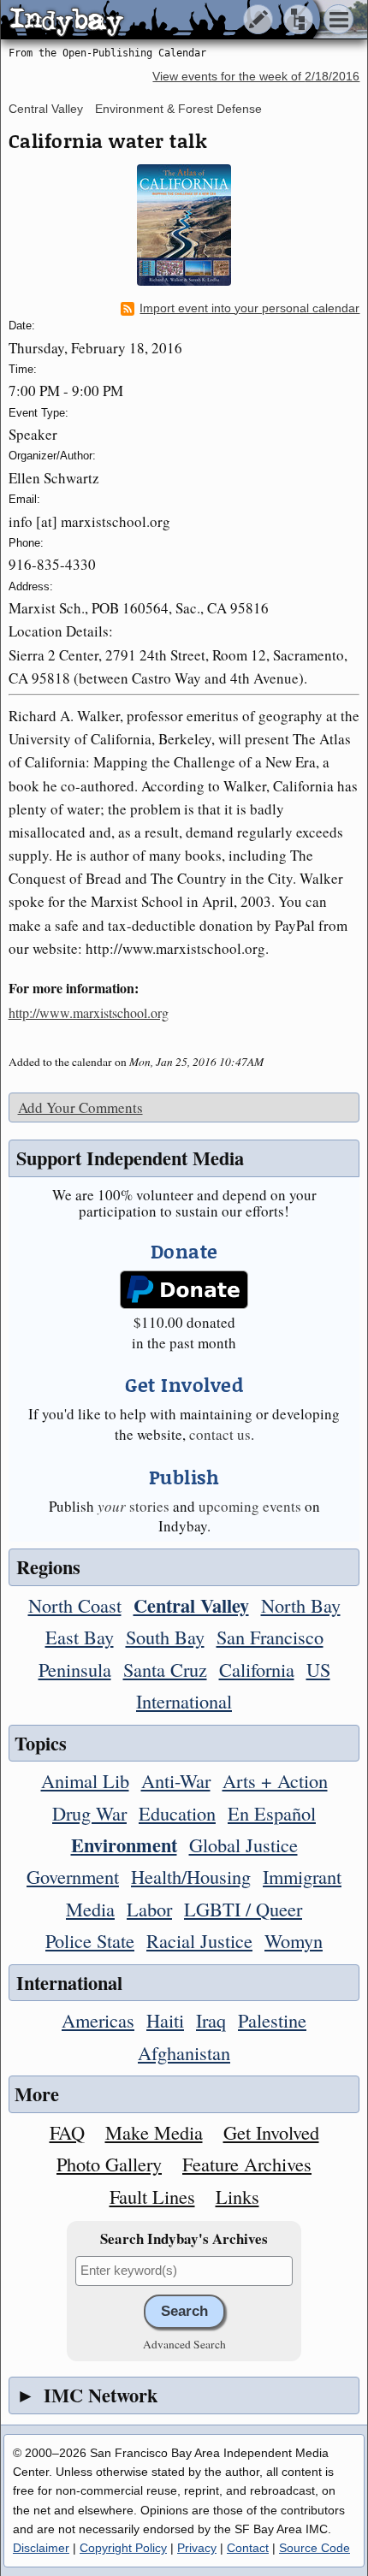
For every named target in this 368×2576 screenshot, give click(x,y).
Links (237, 2196)
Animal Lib (85, 1780)
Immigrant (302, 1876)
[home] (160, 21)
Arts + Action (275, 1780)
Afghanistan (184, 2052)
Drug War (89, 1813)
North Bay (301, 1605)
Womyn (294, 1940)
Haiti (165, 2020)
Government (73, 1876)
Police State (90, 1940)
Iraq (211, 2020)
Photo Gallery (109, 2164)
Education (177, 1813)
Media (90, 1909)
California (257, 1669)
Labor (149, 1909)
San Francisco (270, 1637)
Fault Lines (152, 2196)
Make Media (154, 2132)
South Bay (165, 1637)
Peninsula (75, 1669)
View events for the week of (256, 77)
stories (134, 1506)
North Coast (75, 1605)
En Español (272, 1813)
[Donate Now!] (184, 1290)
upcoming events (250, 1506)
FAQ (67, 2132)
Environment (124, 1845)
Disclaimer (41, 2548)
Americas (98, 2020)
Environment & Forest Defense (178, 109)
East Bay (80, 1637)
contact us (220, 1434)
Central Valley (46, 109)
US (318, 1669)
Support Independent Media (130, 1158)
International (184, 1701)
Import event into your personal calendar (249, 308)
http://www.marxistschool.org (89, 1013)
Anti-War (176, 1780)
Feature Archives (247, 2164)
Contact (248, 2548)
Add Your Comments (80, 1107)
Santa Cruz (165, 1669)
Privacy (197, 2548)
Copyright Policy (123, 2548)
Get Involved (271, 2132)
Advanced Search (184, 2344)
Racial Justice (199, 1940)
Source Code (315, 2548)
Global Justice (243, 1845)
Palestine (272, 2020)
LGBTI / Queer (243, 1909)
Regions (48, 1567)
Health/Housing (191, 1876)
